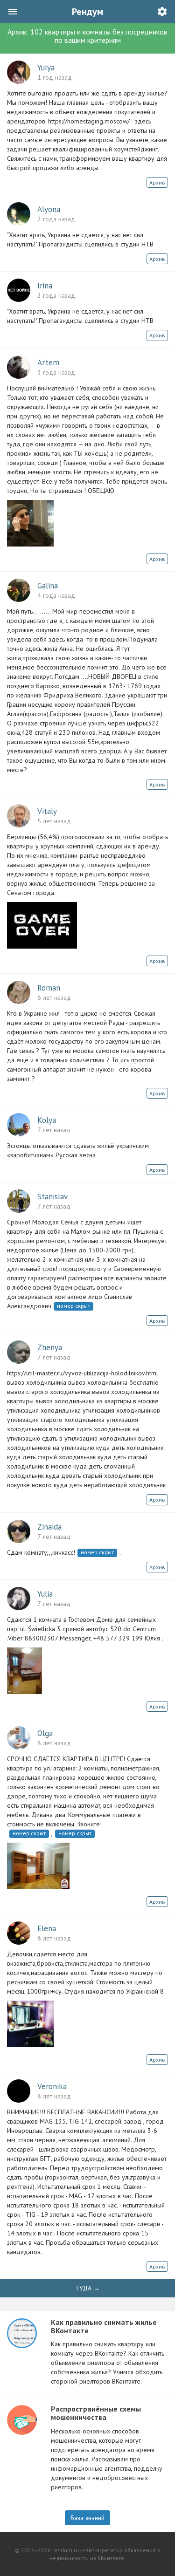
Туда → (87, 2288)
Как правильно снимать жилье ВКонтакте (104, 2326)
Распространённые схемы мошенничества (96, 2413)
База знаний (87, 2518)
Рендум (87, 12)
